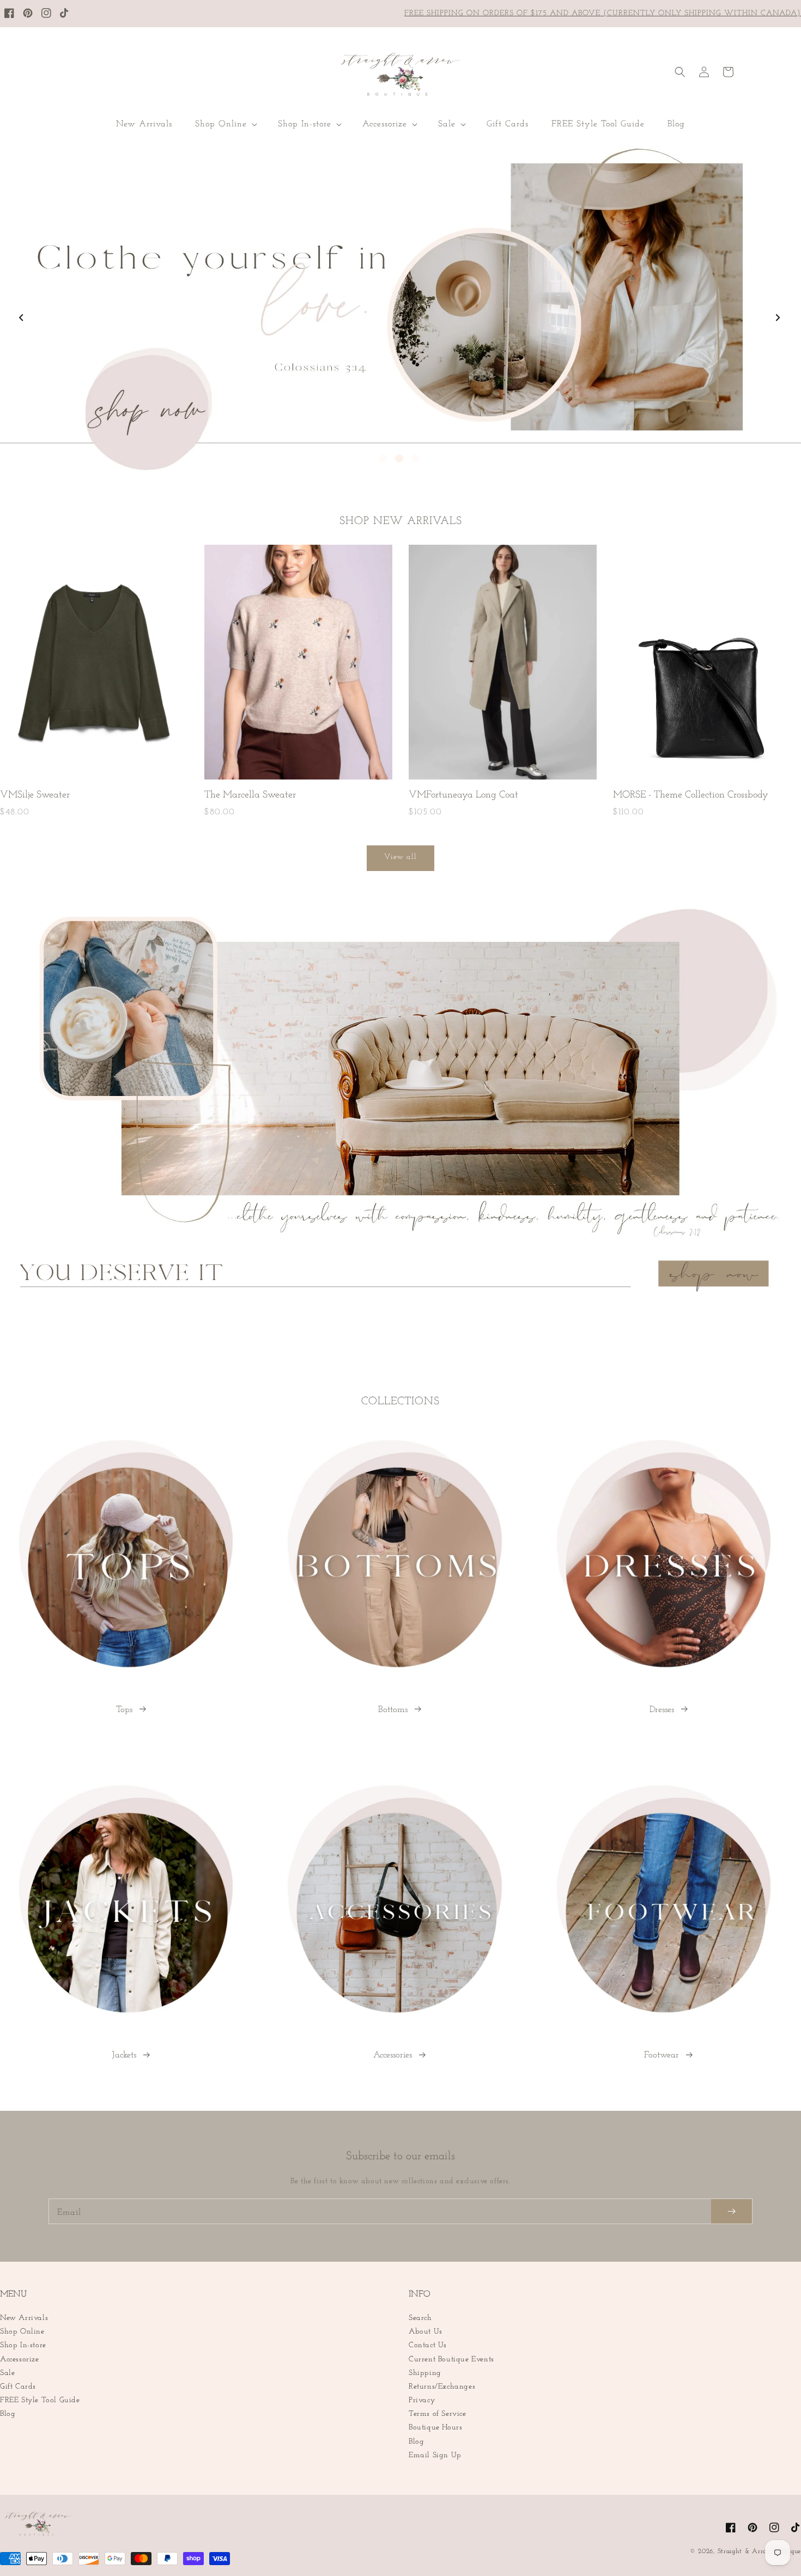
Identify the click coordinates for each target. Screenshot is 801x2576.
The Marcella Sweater (250, 795)
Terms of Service (438, 2414)
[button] (225, 124)
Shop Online (22, 2332)
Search (420, 2318)
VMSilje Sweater (35, 795)
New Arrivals (24, 2318)
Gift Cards (18, 2387)
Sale (7, 2373)
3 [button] (415, 458)
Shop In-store (23, 2345)
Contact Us (428, 2345)
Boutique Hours (435, 2428)
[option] (400, 309)
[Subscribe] (732, 2211)
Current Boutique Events (451, 2359)
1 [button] (383, 458)
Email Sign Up (435, 2455)
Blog (8, 2414)
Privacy (422, 2400)
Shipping (425, 2373)
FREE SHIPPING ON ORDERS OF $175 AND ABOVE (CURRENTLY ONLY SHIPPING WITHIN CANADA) (603, 13)
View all (400, 857)
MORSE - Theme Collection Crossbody (691, 795)
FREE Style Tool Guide (40, 2400)
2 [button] (399, 458)
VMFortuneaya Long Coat (463, 795)
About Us (426, 2332)
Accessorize (20, 2359)
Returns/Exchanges (442, 2387)
